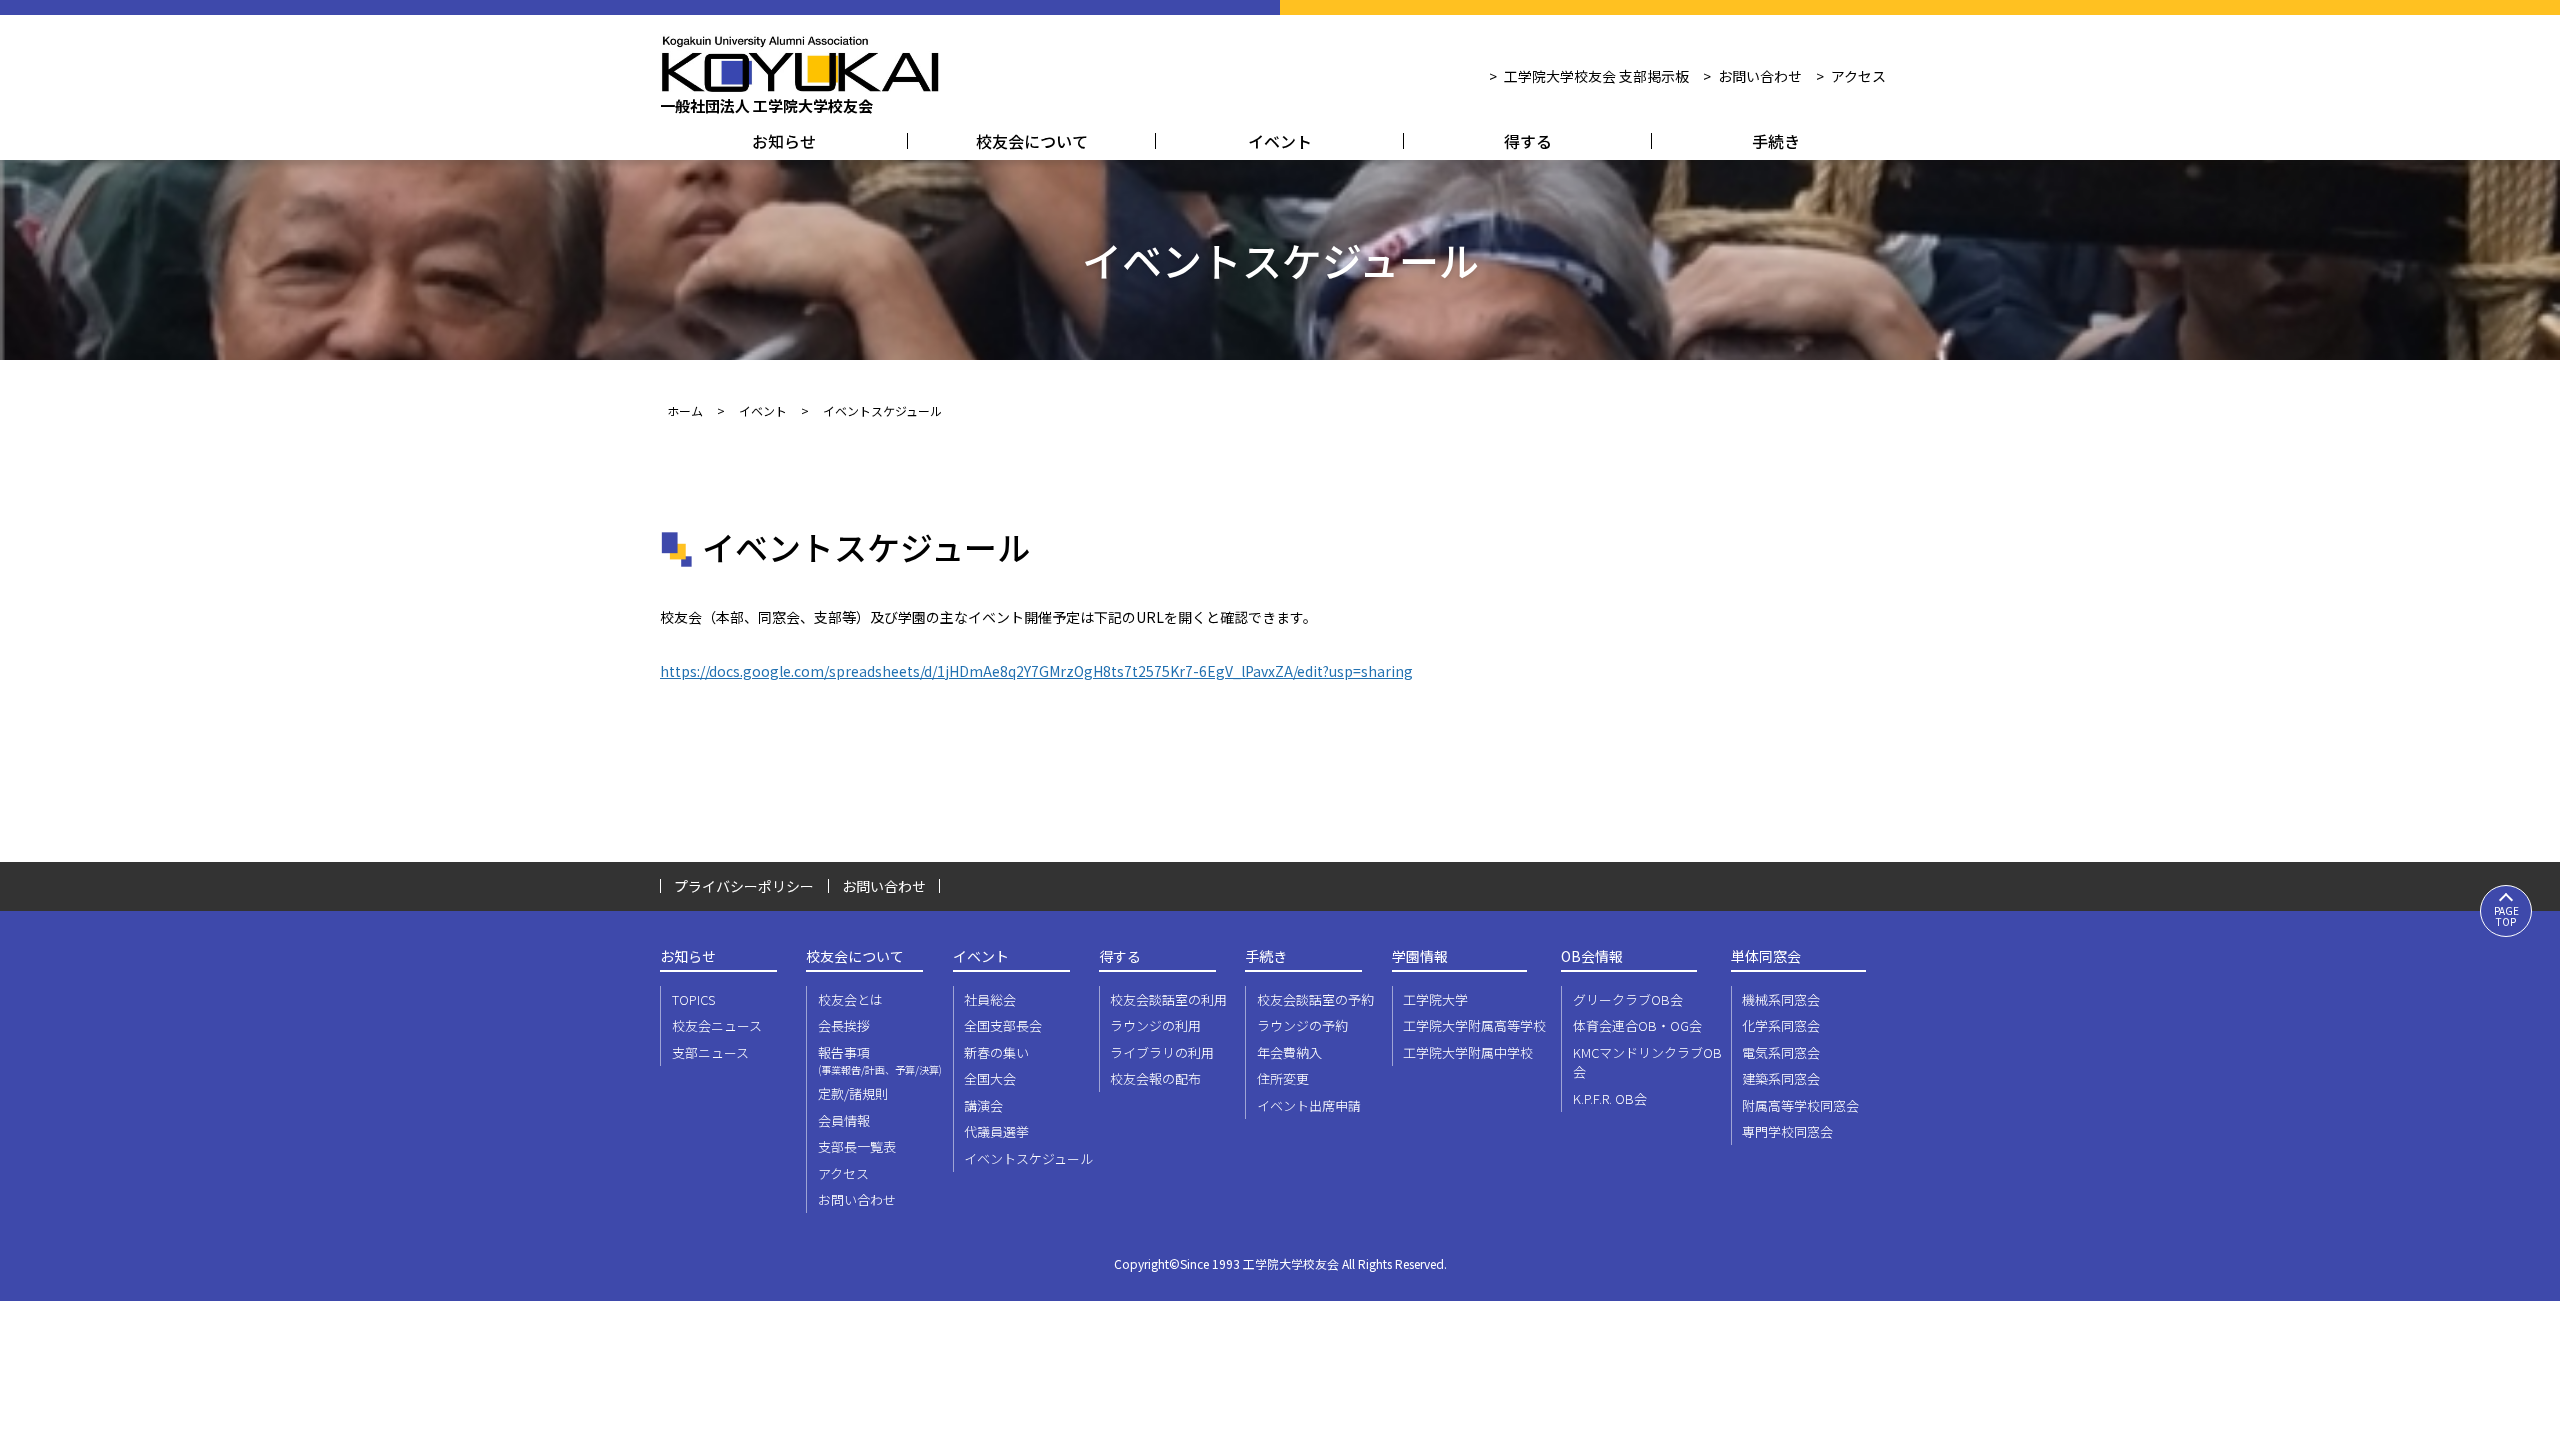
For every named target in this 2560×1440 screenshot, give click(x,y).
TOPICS (693, 999)
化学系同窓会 (1781, 1025)
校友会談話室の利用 (1168, 999)
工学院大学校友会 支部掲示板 (1596, 76)
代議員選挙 (996, 1131)
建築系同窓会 (1781, 1078)
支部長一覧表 (857, 1146)
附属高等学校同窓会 (1800, 1105)
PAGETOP (2506, 916)
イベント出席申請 (1309, 1105)
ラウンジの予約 (1302, 1025)
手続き (1776, 141)
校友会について (1032, 141)
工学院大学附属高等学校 (1474, 1025)
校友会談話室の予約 (1315, 999)
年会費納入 (1289, 1052)
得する (1528, 141)
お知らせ (784, 141)
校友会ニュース (717, 1025)
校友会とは (850, 999)
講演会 (983, 1105)
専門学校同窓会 (1787, 1131)
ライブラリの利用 (1162, 1052)
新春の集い (996, 1052)
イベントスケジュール (1028, 1158)
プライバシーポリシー (744, 886)
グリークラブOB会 (1628, 999)
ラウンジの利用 (1155, 1025)
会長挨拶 (844, 1025)
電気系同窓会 (1781, 1052)
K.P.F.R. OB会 (1610, 1098)
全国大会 (990, 1078)
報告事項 (880, 1060)
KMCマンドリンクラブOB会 (1647, 1062)
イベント (1280, 141)
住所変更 (1283, 1078)
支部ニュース (710, 1052)
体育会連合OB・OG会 (1637, 1025)
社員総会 (990, 999)
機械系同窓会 (1781, 999)
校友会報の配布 (1155, 1078)
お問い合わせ (1760, 76)
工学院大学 (1435, 999)
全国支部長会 (1003, 1025)
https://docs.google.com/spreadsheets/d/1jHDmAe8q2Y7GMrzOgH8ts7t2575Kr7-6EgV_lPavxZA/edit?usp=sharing (1036, 671)
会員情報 (844, 1120)
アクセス (1858, 76)
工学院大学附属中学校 (1468, 1052)
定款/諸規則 (853, 1093)
